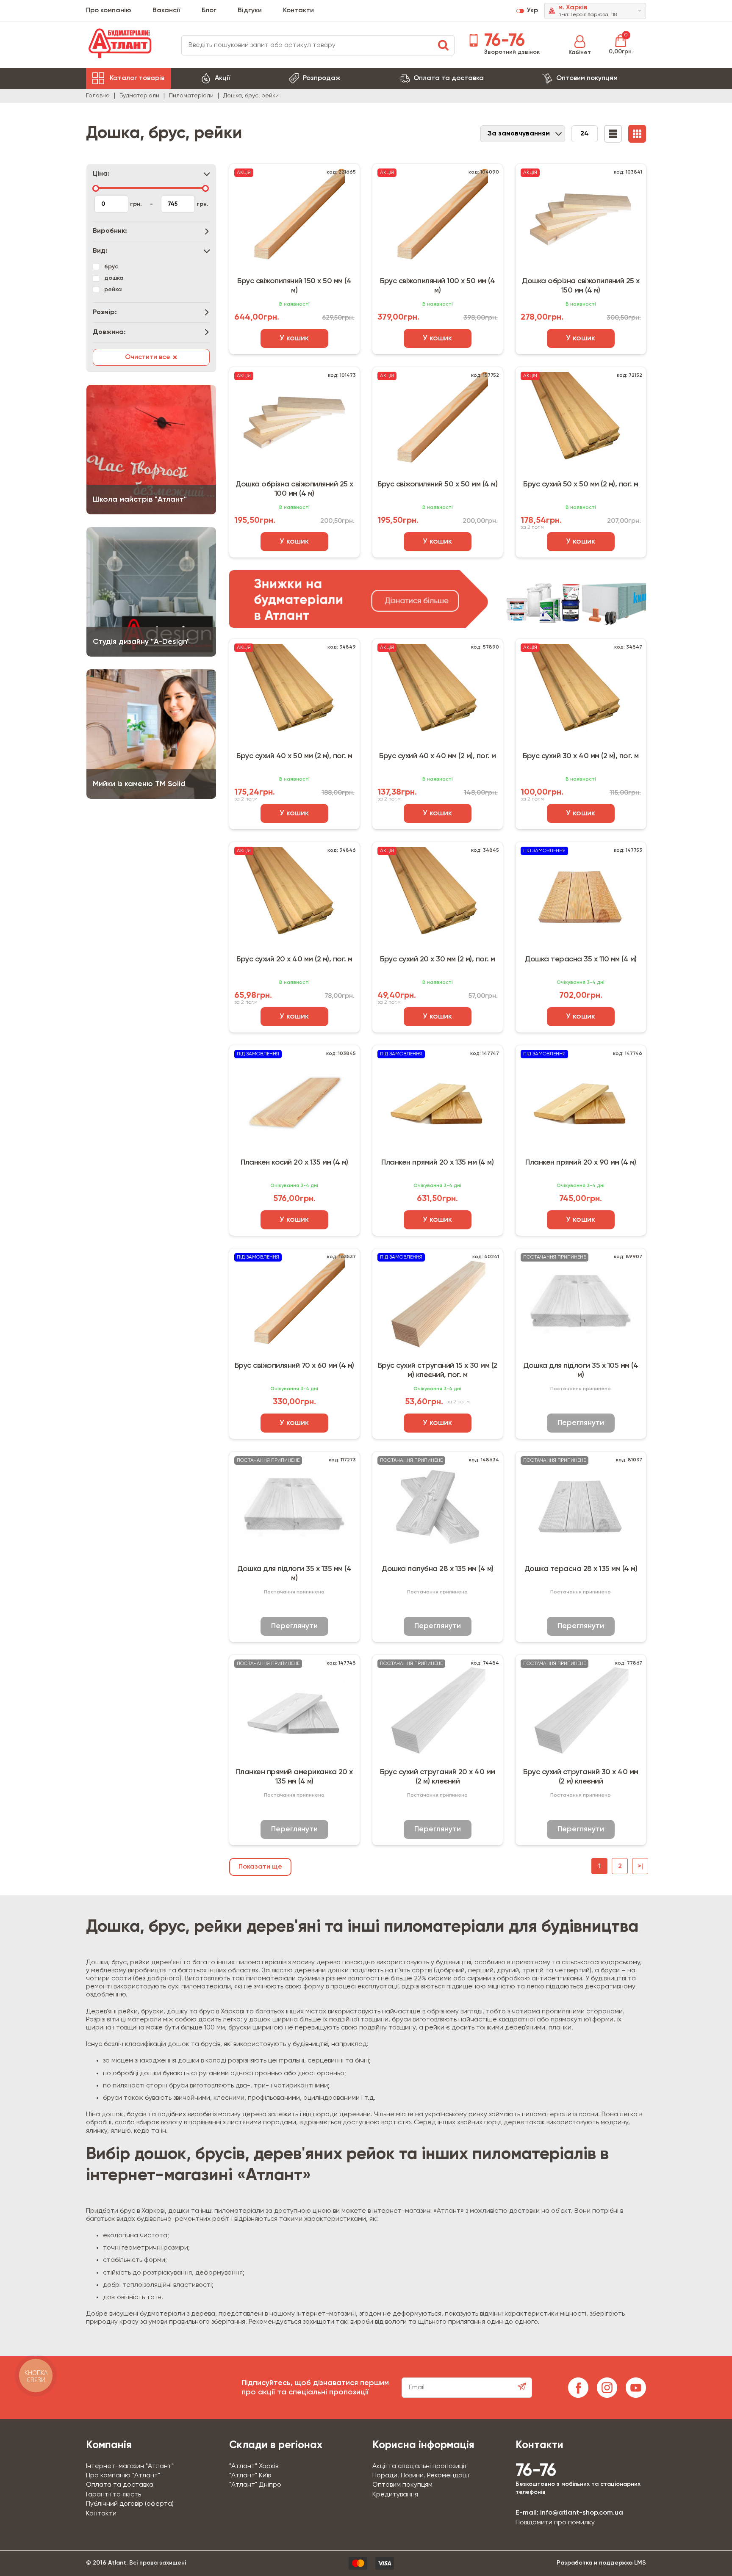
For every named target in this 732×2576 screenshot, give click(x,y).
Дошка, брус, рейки (251, 96)
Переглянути (581, 1423)
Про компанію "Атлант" (123, 2476)
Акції (223, 78)
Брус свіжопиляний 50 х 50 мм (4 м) (437, 484)
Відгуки (250, 11)
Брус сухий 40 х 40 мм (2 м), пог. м (438, 756)
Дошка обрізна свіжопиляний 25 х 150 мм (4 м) (581, 286)
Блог (209, 11)
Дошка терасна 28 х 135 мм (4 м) (581, 1569)
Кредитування (395, 2495)
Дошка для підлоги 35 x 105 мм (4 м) (581, 1370)
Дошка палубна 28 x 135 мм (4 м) (438, 1569)
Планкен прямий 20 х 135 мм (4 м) (437, 1162)
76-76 (502, 41)
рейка (113, 290)
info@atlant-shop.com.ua (582, 2513)
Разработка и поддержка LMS (601, 2563)
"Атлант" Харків (254, 2466)
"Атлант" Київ (250, 2476)
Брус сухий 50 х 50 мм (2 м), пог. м (581, 484)
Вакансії (166, 11)
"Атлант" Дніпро (255, 2485)
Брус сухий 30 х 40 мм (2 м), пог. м (581, 756)
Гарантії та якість (114, 2495)
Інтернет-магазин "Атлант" (130, 2466)
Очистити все (151, 358)
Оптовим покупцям (587, 78)
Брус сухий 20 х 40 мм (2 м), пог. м (294, 959)
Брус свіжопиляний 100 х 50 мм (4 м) (437, 286)
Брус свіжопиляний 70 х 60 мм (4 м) (294, 1366)
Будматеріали (139, 96)
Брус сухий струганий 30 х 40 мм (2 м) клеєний (581, 1777)
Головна (98, 96)
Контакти (298, 11)
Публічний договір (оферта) (130, 2504)
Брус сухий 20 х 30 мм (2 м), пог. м (438, 959)
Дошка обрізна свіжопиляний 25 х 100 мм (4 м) (294, 489)
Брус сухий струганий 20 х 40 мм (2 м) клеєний (438, 1777)
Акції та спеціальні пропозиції (419, 2466)
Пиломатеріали (191, 96)
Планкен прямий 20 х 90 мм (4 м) (581, 1162)
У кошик (294, 338)
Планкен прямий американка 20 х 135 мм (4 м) (294, 1777)
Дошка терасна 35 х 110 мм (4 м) (581, 959)
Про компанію (109, 11)
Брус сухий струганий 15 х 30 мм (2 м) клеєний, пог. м (438, 1370)
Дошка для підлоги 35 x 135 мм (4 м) (294, 1574)
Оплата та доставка (449, 78)
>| (640, 1866)
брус (111, 267)
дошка (114, 278)
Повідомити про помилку (555, 2523)
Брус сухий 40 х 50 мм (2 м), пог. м (294, 756)
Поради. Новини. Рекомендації (421, 2476)
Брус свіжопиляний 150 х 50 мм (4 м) (294, 286)
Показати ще (260, 1867)
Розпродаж (322, 78)
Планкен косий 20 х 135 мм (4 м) (294, 1162)
